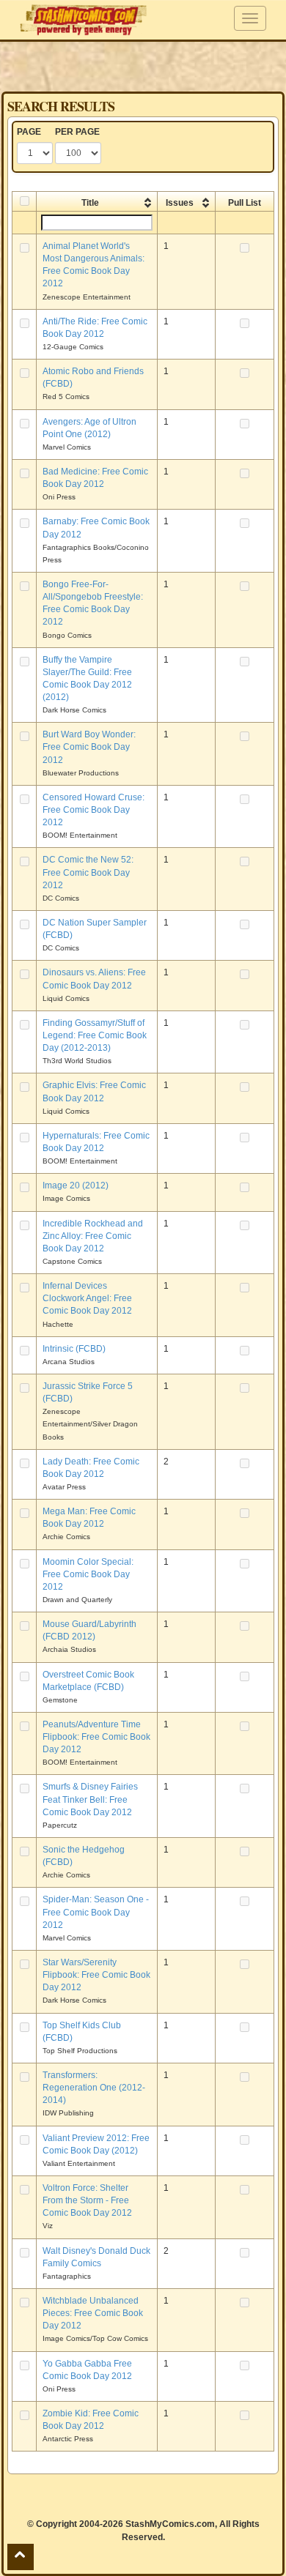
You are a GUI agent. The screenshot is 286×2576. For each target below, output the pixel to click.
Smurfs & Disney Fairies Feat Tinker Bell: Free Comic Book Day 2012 (90, 1799)
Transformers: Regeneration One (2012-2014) (94, 2088)
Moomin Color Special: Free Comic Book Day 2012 (88, 1574)
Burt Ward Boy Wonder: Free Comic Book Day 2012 (89, 747)
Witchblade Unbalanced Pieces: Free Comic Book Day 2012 (93, 2313)
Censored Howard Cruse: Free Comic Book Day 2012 (93, 810)
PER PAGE (77, 132)
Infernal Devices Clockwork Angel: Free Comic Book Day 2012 (87, 1298)
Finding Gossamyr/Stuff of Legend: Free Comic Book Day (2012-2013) (95, 1035)
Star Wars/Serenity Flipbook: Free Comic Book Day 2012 (96, 1975)
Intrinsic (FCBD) (74, 1349)
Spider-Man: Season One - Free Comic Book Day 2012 (96, 1912)
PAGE (29, 132)
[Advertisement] (143, 66)
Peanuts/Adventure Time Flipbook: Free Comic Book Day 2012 (96, 1737)
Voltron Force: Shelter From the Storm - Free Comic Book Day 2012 (87, 2200)
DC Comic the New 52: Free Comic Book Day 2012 (88, 872)
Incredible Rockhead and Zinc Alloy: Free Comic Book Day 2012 (93, 1236)
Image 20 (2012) (76, 1185)
